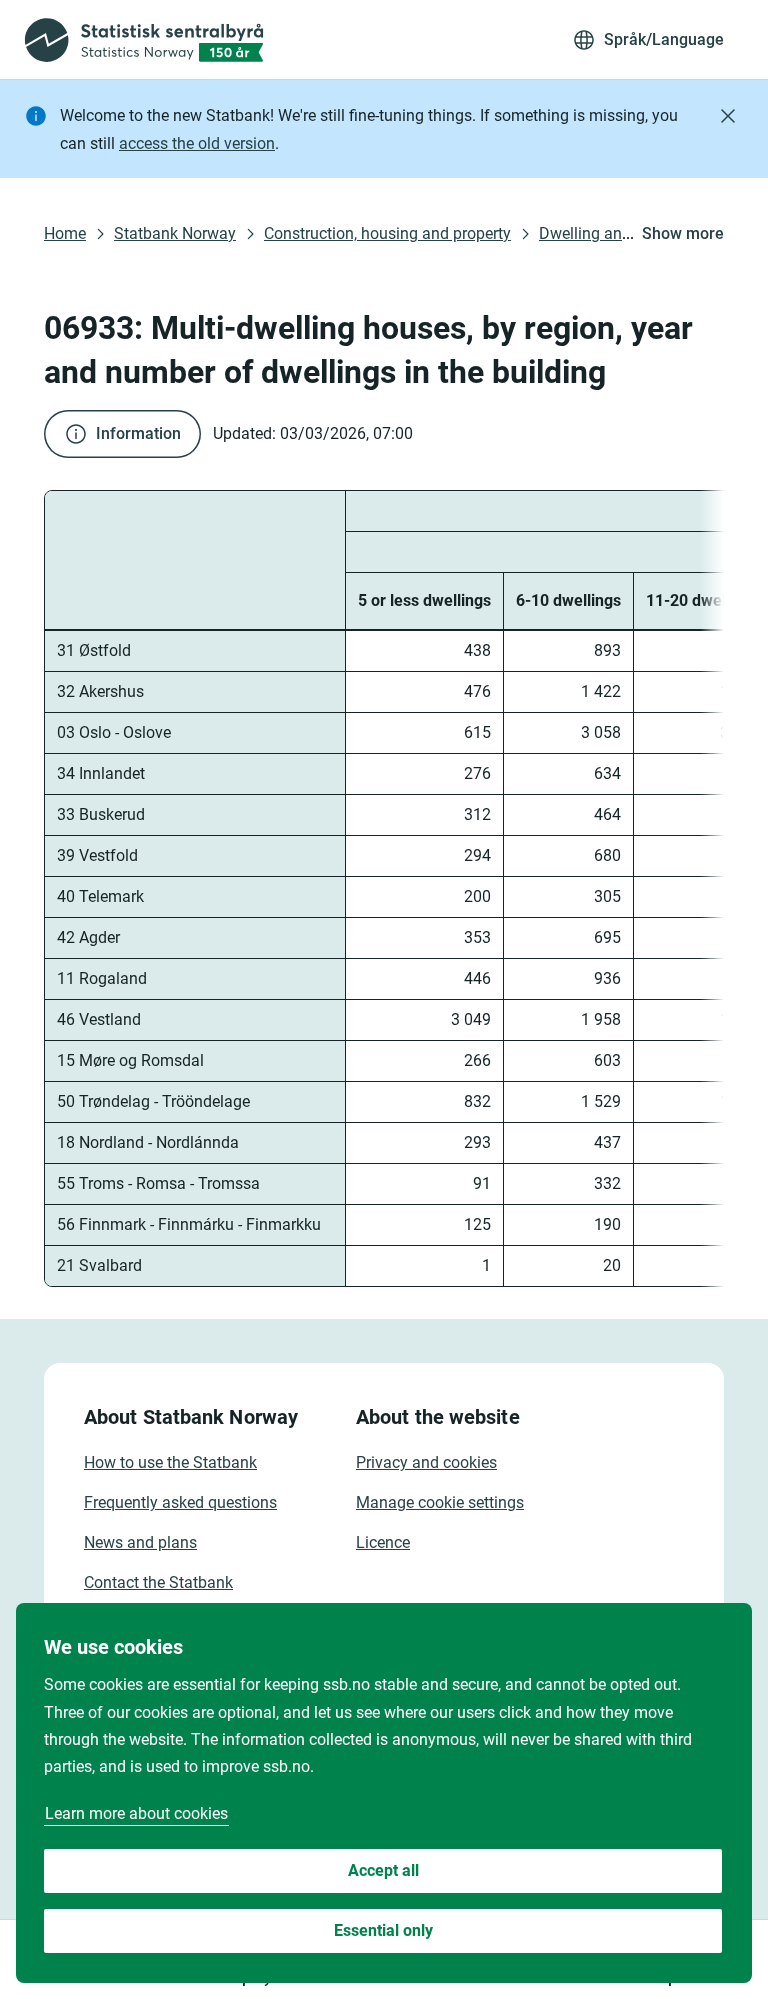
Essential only (383, 1930)
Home (65, 233)
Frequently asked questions (180, 1502)
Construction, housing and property (387, 233)
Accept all (383, 1870)
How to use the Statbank (170, 1462)
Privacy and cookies (426, 1462)
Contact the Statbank (158, 1582)
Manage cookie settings (440, 1502)
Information (138, 433)
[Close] (728, 116)
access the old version (197, 143)
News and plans (140, 1542)
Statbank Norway (175, 233)
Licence (383, 1542)
